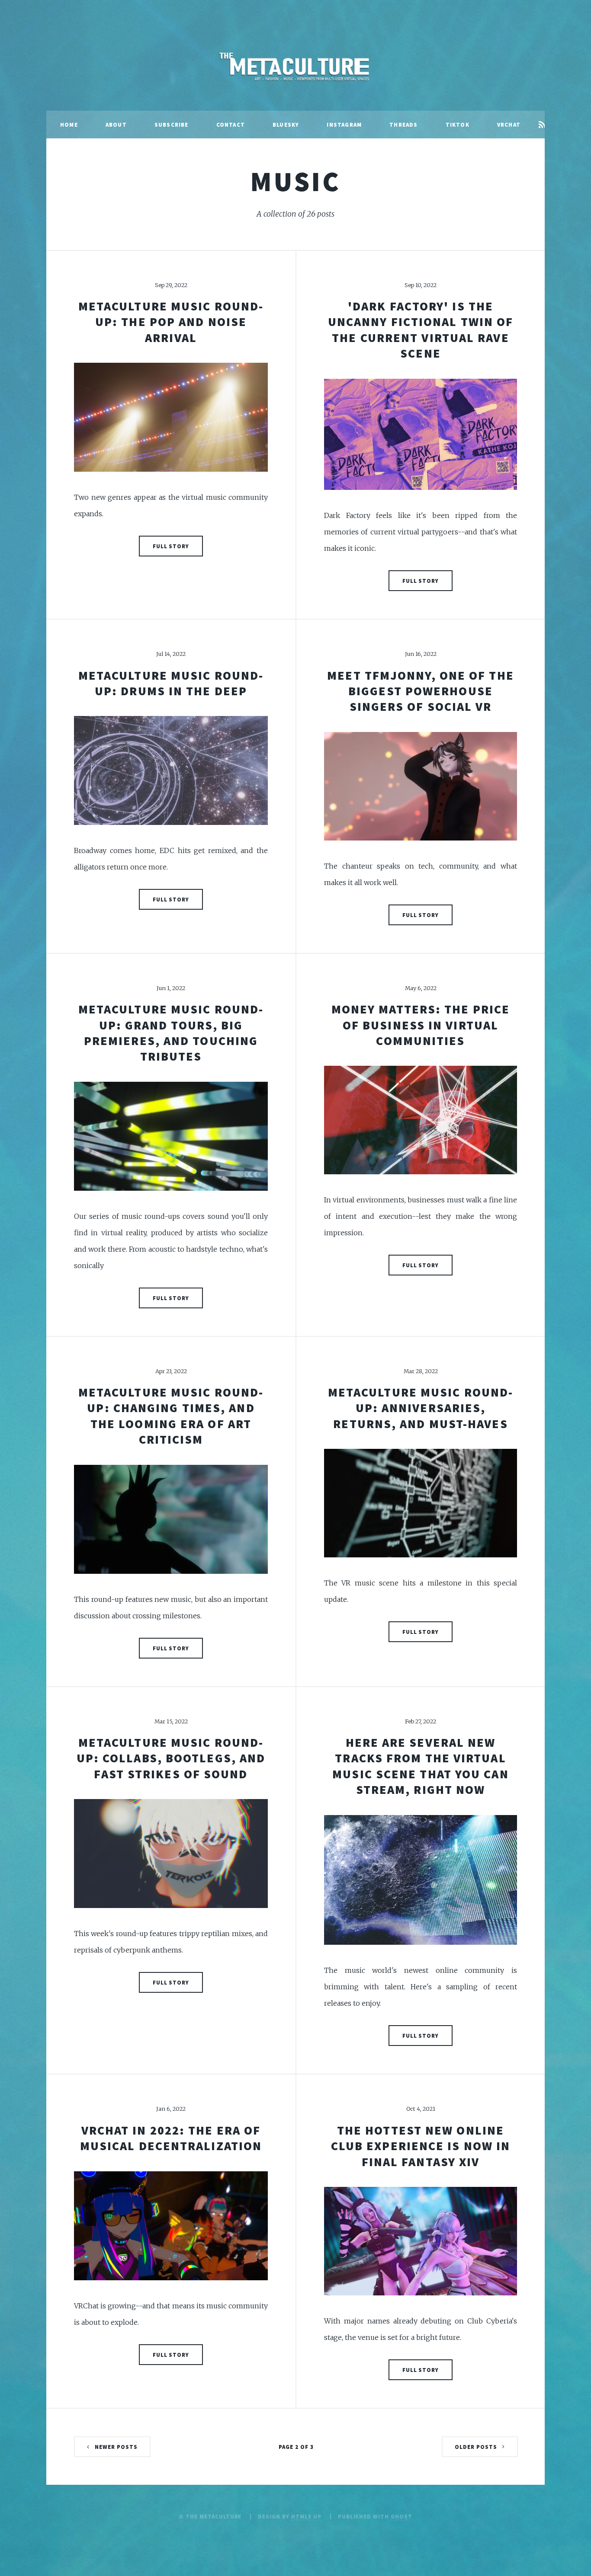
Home (69, 125)
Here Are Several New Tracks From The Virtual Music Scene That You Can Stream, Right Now (420, 1766)
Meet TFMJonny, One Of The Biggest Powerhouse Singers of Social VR (421, 691)
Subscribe (172, 125)
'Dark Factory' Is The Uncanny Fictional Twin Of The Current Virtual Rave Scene (421, 330)
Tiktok (458, 125)
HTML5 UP (306, 2516)
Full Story (171, 546)
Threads (403, 125)
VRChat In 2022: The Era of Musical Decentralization (171, 2138)
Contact (231, 125)
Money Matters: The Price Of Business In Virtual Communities (421, 1025)
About (116, 125)
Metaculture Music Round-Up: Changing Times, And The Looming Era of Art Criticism (171, 1416)
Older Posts (476, 2447)
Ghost (401, 2516)
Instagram (344, 125)
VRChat (509, 125)
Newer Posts (116, 2447)
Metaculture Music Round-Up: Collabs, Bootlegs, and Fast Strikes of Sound (171, 1758)
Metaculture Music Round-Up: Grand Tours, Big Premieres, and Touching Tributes (171, 1033)
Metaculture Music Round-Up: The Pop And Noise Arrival (171, 322)
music (295, 181)
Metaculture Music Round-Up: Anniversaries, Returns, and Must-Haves (421, 1408)
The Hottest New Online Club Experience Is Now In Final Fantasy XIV (421, 2146)
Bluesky (286, 125)
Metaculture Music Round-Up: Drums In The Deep (171, 683)
